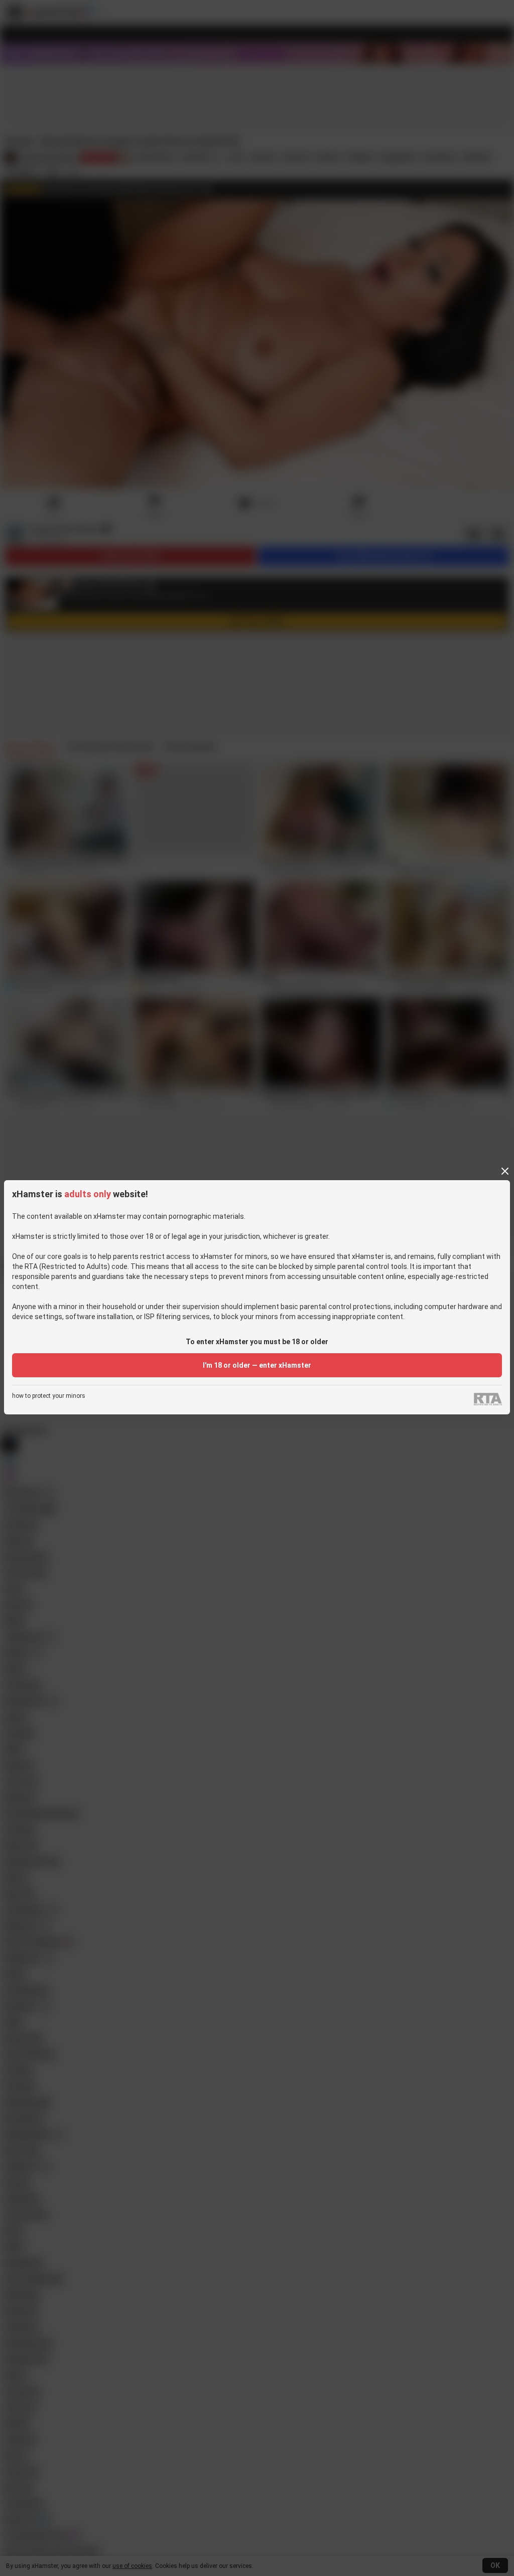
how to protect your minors (49, 1396)
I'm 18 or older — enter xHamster (257, 1365)
